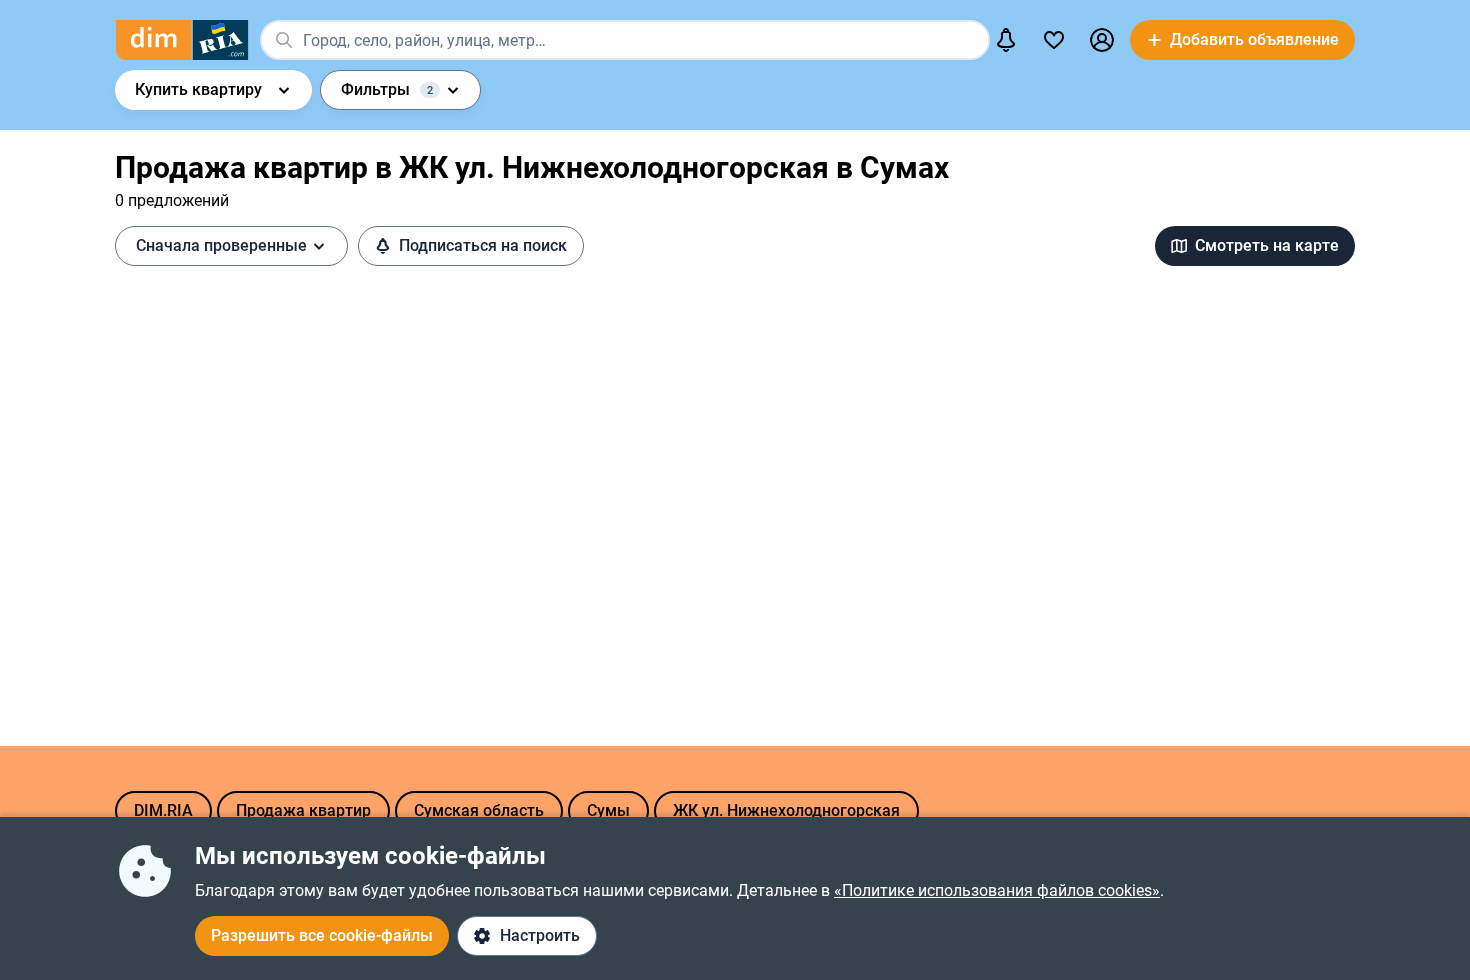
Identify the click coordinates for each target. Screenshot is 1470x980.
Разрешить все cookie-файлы (322, 935)
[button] (1102, 40)
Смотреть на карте (1267, 245)
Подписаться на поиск (483, 245)
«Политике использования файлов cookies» (997, 890)
